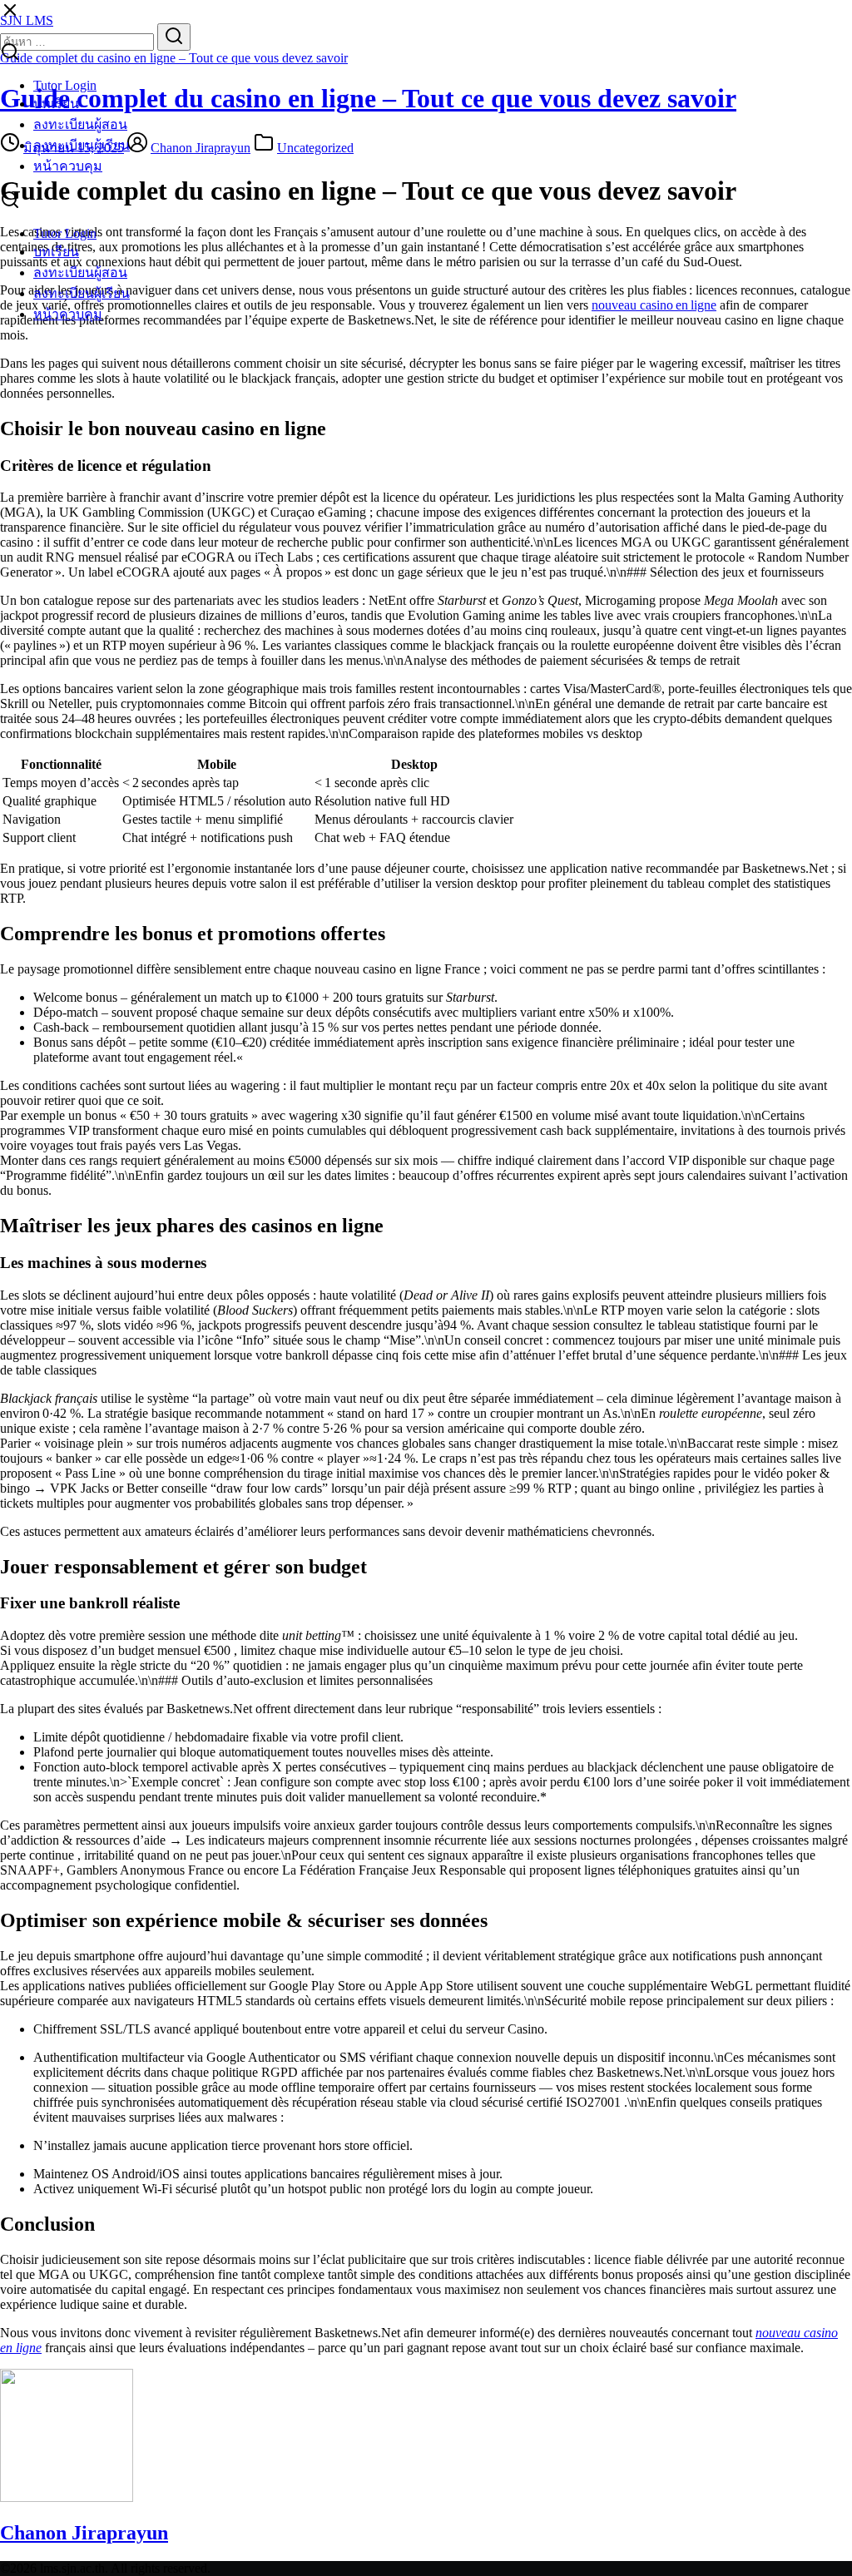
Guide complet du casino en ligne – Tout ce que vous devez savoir (174, 58)
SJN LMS (27, 20)
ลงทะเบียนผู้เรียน (82, 145)
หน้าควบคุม (68, 166)
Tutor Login (65, 85)
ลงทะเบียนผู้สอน (80, 124)
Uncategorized (315, 148)
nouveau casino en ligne (654, 305)
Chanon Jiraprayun (201, 148)
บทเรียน (56, 104)
